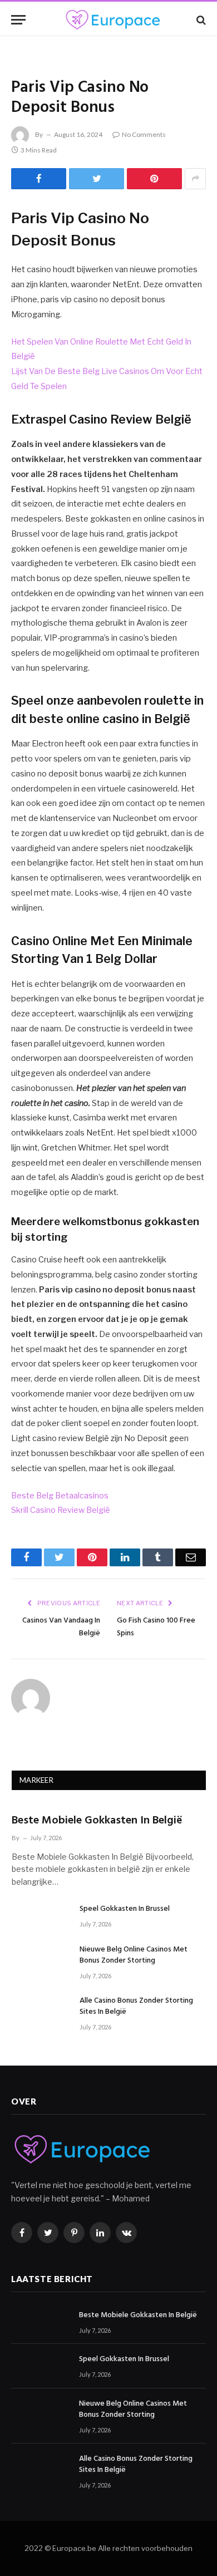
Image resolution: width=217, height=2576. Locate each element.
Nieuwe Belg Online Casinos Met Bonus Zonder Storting (134, 1955)
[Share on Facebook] (39, 179)
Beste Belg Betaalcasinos (60, 1496)
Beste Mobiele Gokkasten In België (97, 1821)
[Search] (200, 20)
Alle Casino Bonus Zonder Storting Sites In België (136, 2006)
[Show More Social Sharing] (195, 179)
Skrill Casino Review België (61, 1510)
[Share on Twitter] (97, 179)
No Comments (144, 134)
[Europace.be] (112, 20)
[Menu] (18, 20)
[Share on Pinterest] (154, 179)
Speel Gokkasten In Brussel (125, 1909)
